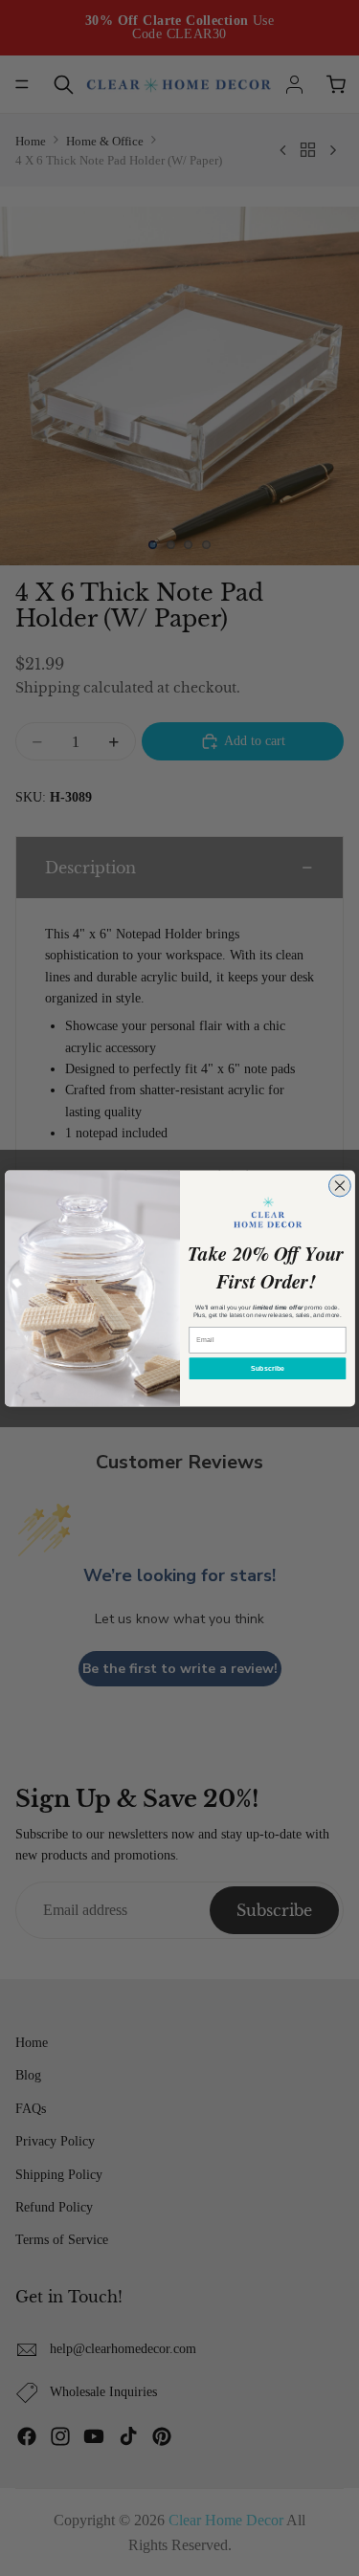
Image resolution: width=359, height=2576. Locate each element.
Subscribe (267, 1368)
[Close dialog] (339, 1186)
